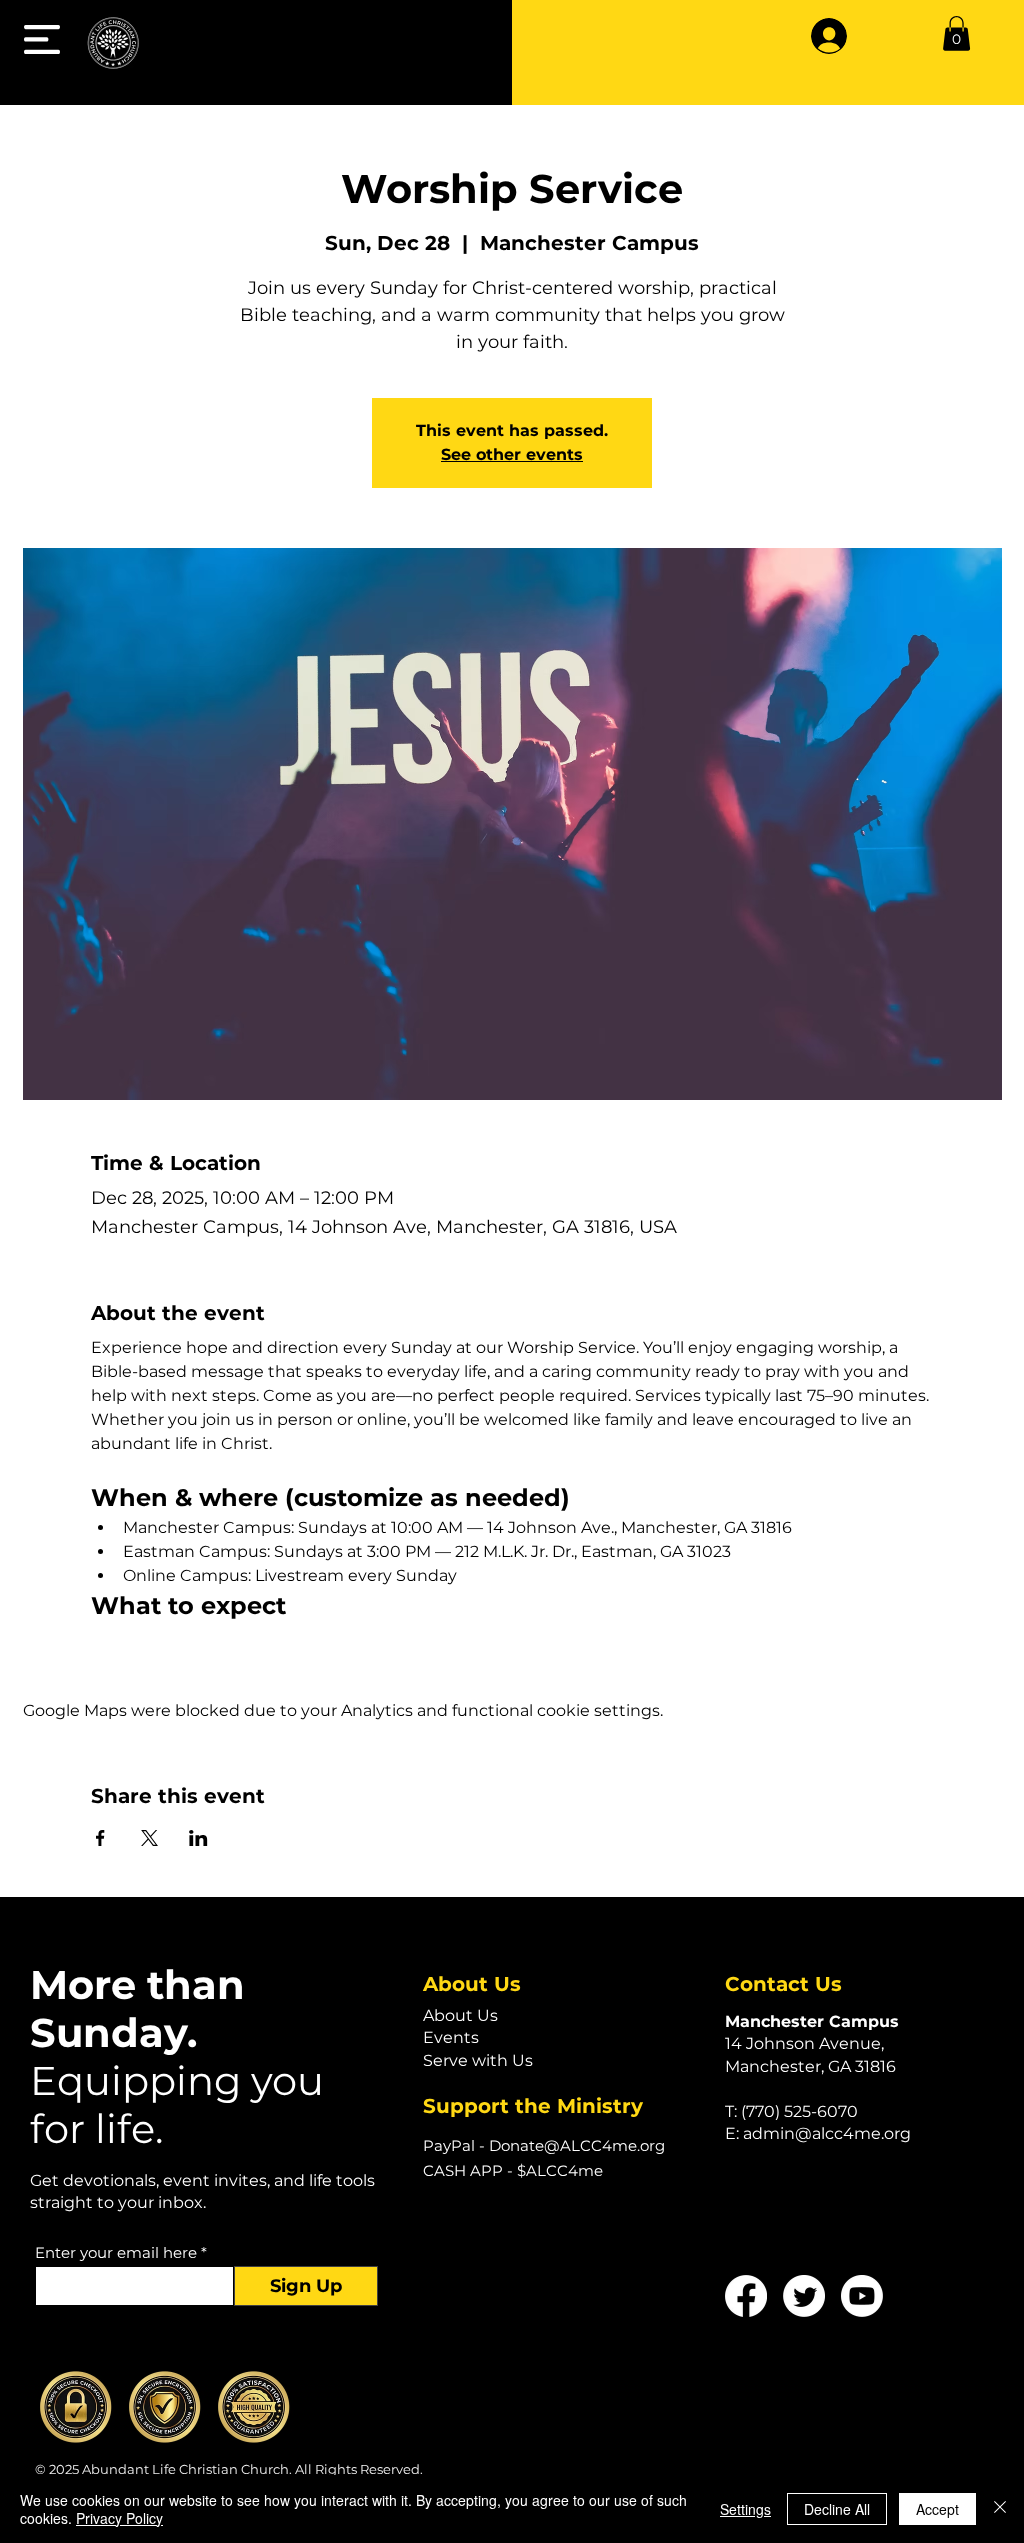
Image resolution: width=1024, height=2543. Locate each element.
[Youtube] (862, 2296)
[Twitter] (804, 2296)
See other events (512, 454)
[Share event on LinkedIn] (198, 1838)
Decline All (837, 2509)
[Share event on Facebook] (100, 1838)
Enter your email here (116, 2252)
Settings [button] (745, 2509)
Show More (132, 1646)
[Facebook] (746, 2296)
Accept (937, 2509)
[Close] (1000, 2509)
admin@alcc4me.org (827, 2133)
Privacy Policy (119, 2518)
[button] (42, 39)
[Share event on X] (149, 1838)
